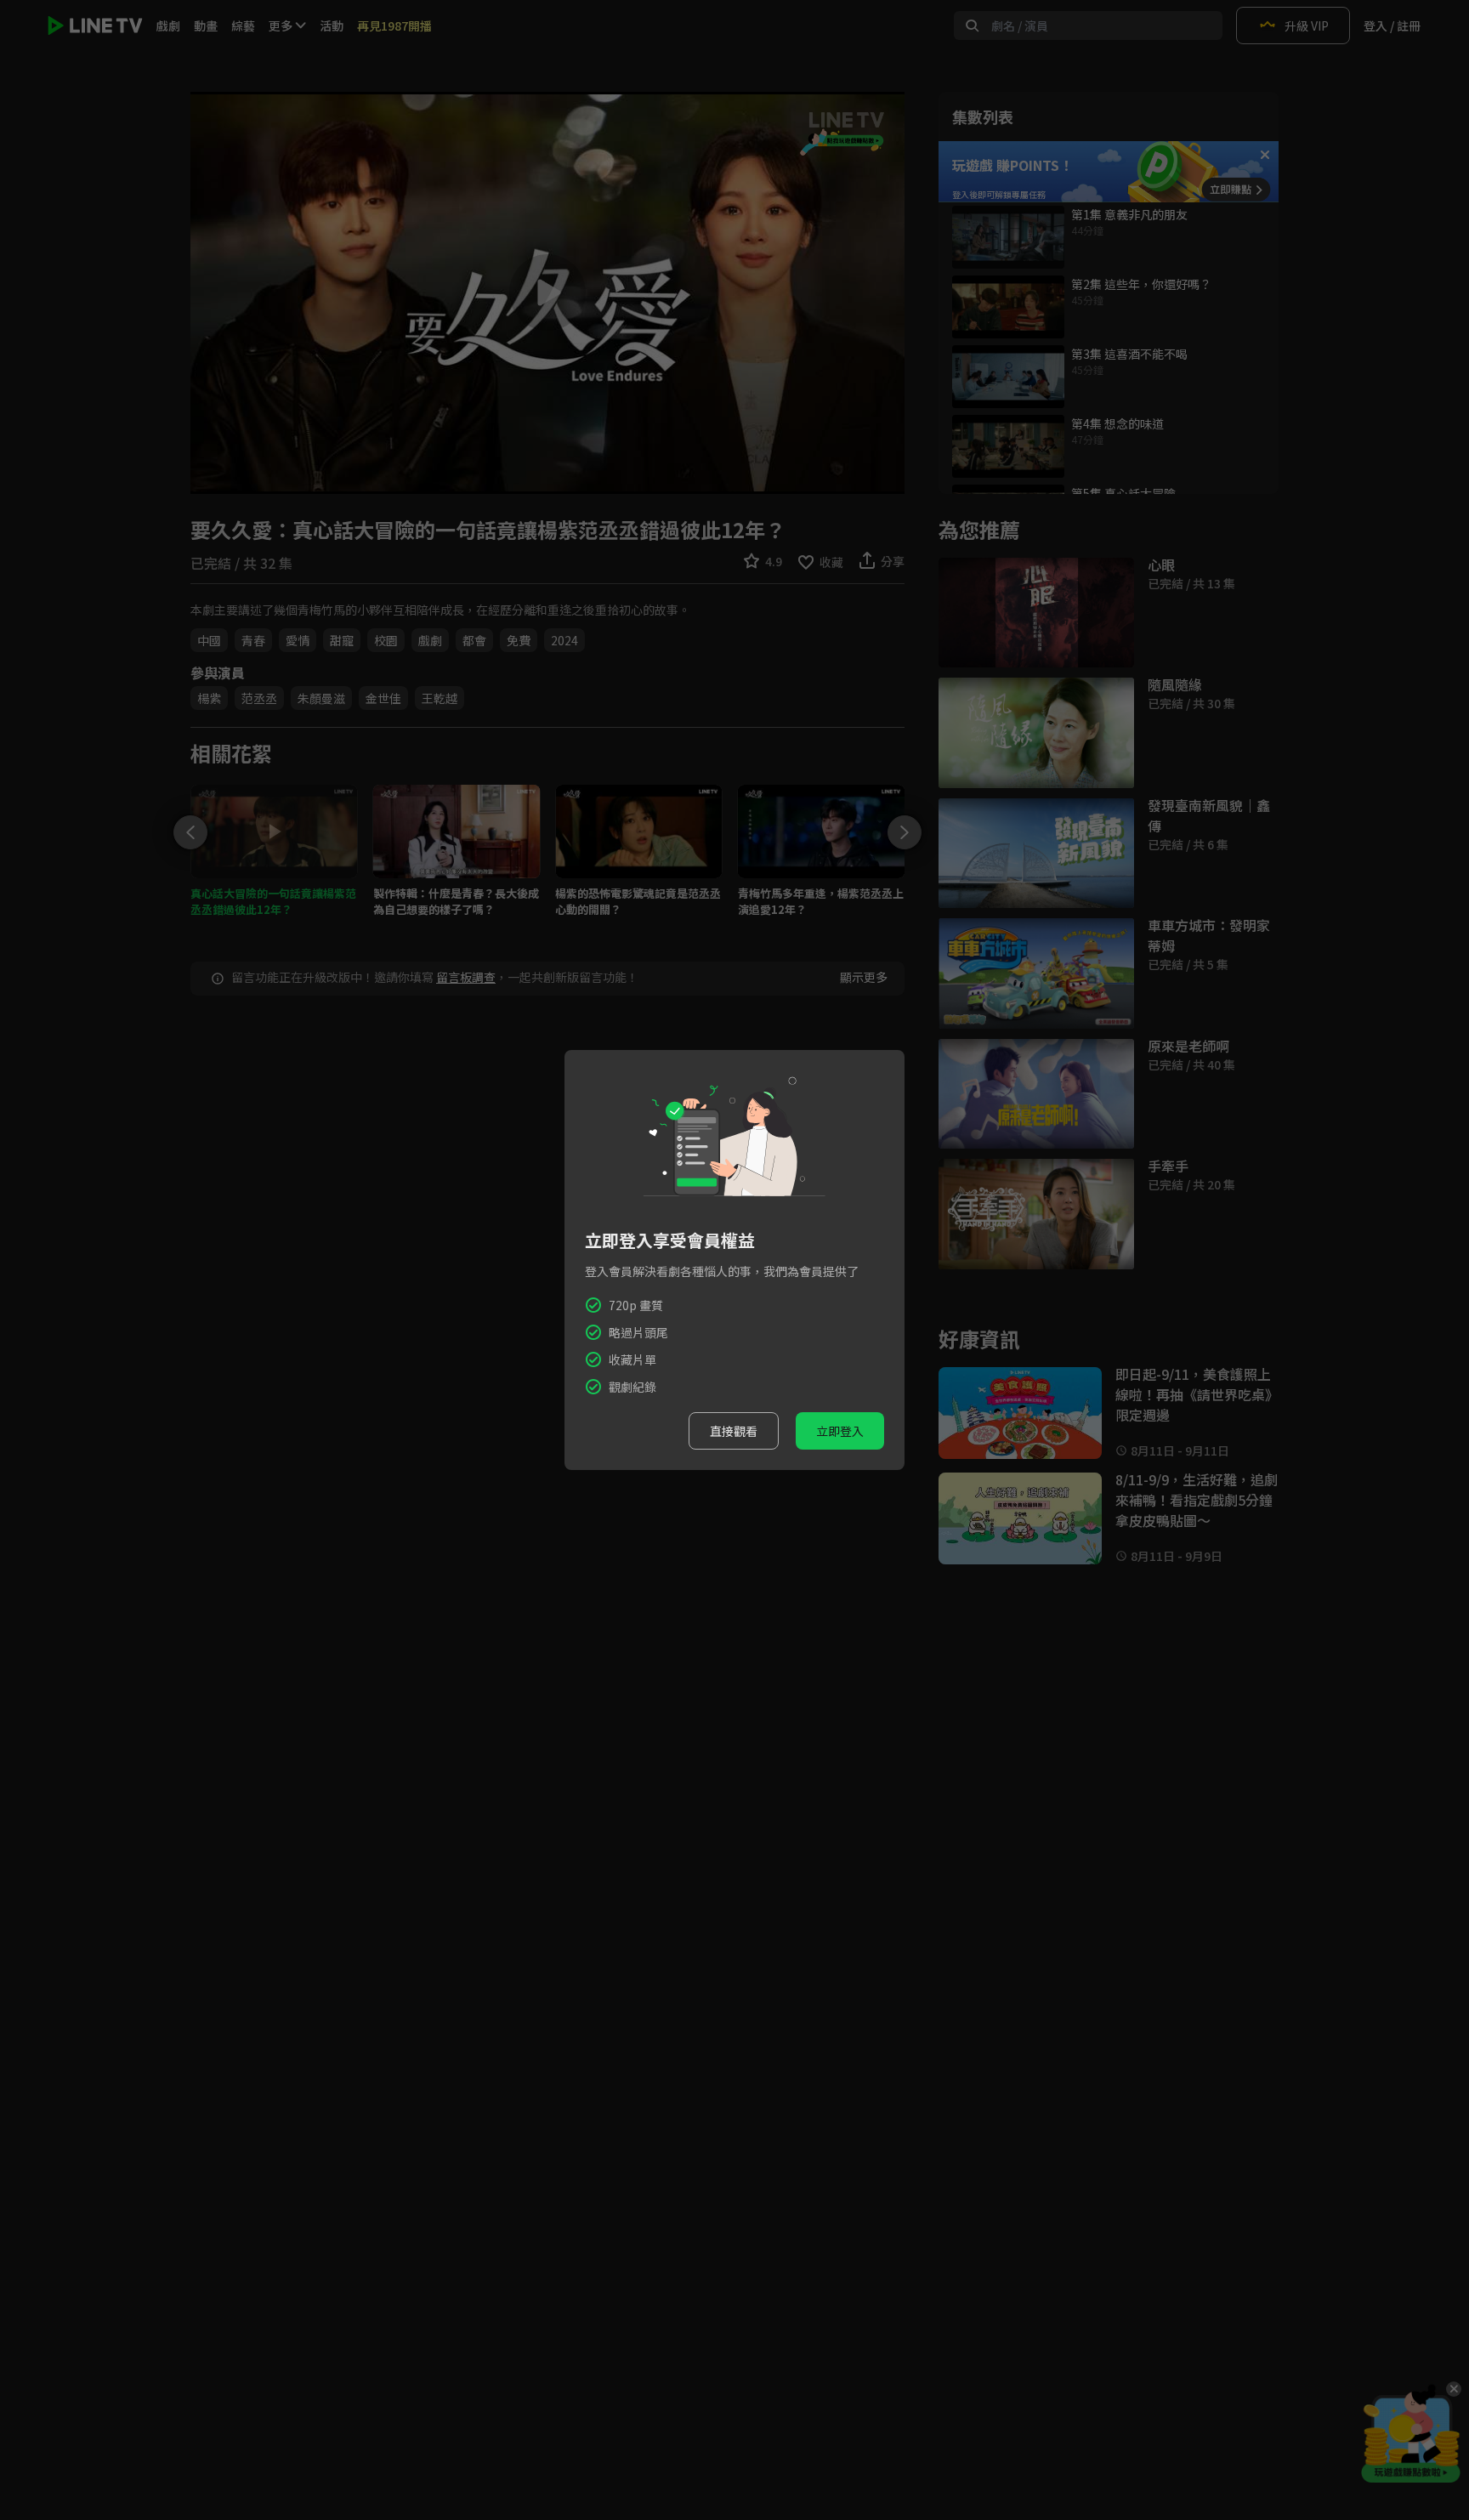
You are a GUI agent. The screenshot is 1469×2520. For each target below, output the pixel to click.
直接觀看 (734, 1431)
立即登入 (840, 1431)
